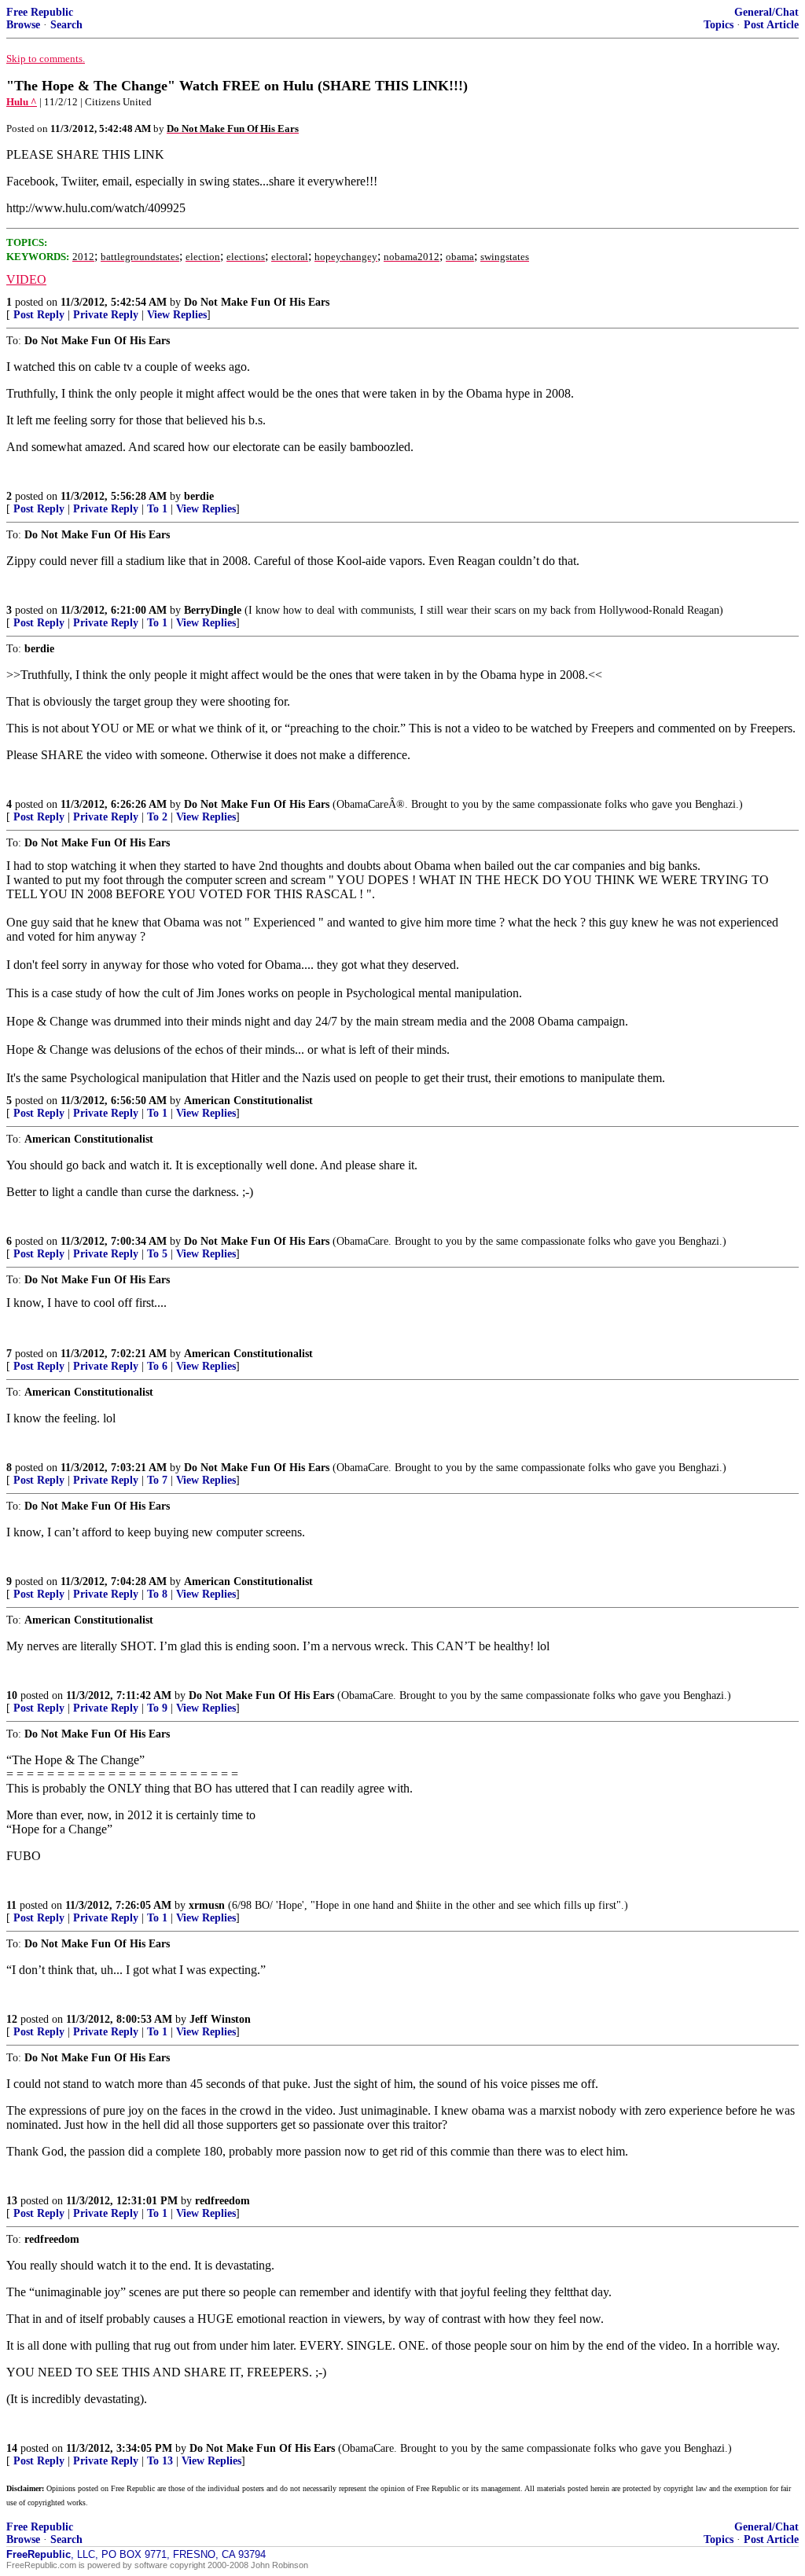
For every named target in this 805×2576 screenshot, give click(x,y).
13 (12, 2201)
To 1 (157, 509)
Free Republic (40, 12)
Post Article (771, 25)
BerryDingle (213, 610)
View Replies (177, 315)
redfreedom (222, 2201)
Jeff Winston (220, 2019)
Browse (23, 25)
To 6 (157, 1366)
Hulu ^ (22, 102)
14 (12, 2448)
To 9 (157, 1708)
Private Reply (106, 315)
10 (12, 1695)
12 (12, 2019)
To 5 (157, 1254)
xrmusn (207, 1905)
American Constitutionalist (248, 1101)
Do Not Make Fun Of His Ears (257, 302)
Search (66, 25)
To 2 (157, 817)
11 (11, 1905)
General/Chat (766, 12)
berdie (199, 496)
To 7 (157, 1480)
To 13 (160, 2461)
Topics (719, 25)
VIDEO (26, 279)
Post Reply (39, 315)
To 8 (157, 1594)
